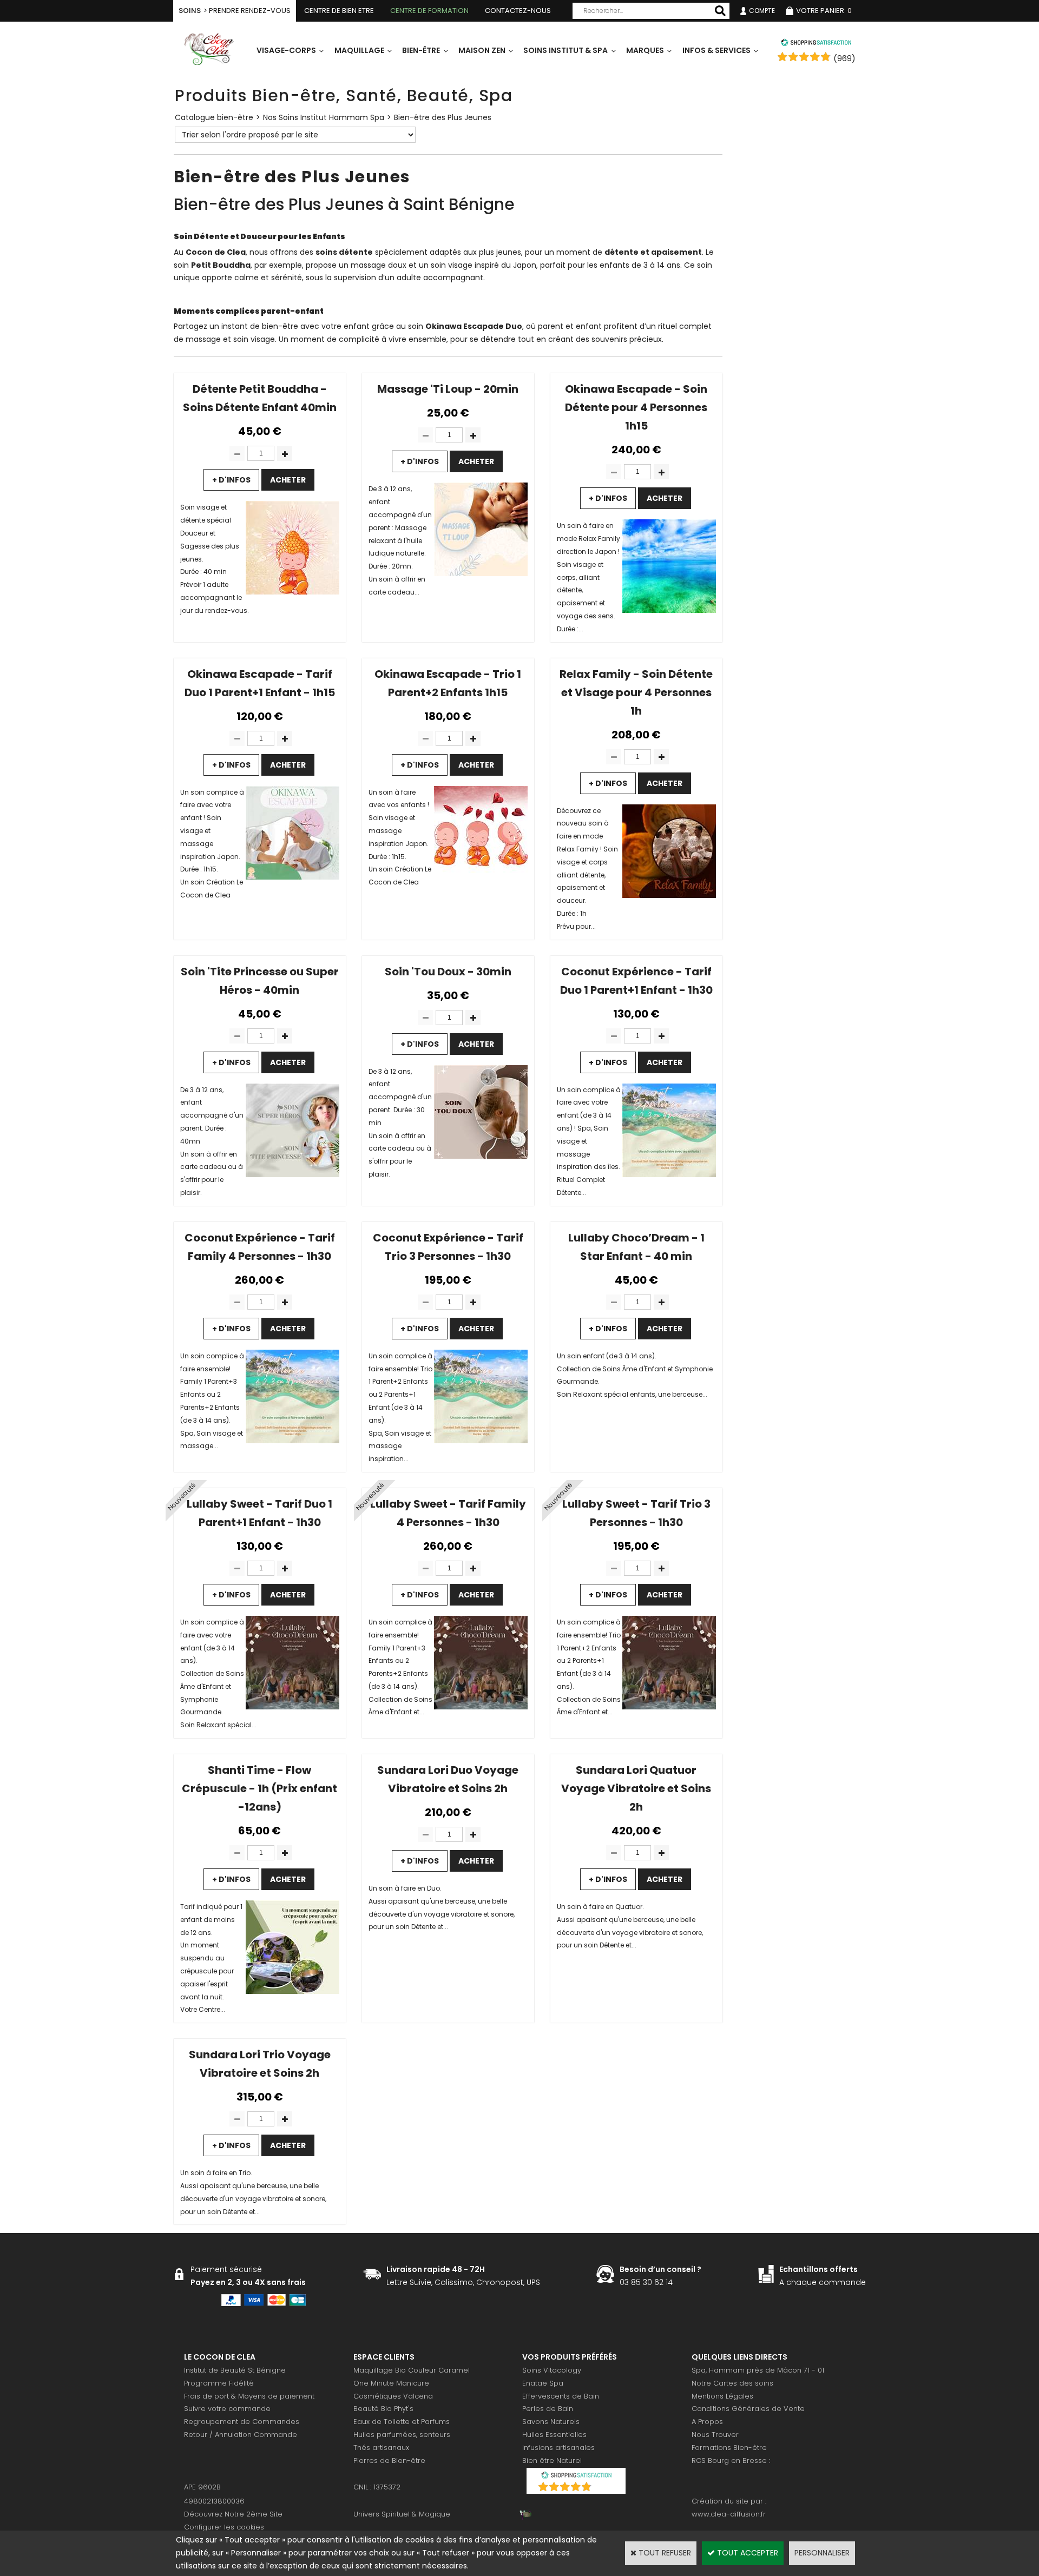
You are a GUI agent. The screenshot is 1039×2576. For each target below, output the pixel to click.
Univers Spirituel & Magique (402, 2514)
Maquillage (359, 50)
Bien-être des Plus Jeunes (443, 117)
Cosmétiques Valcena (393, 2396)
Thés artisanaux (381, 2448)
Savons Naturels (551, 2422)
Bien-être (421, 50)
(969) (844, 58)
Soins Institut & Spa (565, 50)
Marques (645, 50)
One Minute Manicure (391, 2383)
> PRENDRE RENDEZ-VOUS (235, 11)
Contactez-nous (518, 11)
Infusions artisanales (558, 2448)
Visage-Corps (286, 50)
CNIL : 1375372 (377, 2487)
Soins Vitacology (552, 2370)
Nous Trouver (715, 2435)
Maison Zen (482, 50)
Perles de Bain (548, 2409)
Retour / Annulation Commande (241, 2435)
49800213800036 (214, 2501)
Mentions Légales (722, 2396)
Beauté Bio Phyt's (383, 2409)
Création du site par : (729, 2501)
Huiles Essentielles (554, 2435)
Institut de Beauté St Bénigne (235, 2370)
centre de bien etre (339, 11)
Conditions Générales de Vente (748, 2409)
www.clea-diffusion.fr (729, 2514)
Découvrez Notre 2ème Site (233, 2514)
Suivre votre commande (227, 2409)
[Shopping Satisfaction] (816, 44)
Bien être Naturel (552, 2461)
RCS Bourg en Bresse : (731, 2461)
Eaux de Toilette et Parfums (402, 2422)
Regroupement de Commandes (242, 2422)
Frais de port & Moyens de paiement (249, 2396)
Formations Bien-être (729, 2448)
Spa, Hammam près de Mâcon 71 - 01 (758, 2370)
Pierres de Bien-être (389, 2461)
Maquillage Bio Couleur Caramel (412, 2370)
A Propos (707, 2422)
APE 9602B (202, 2487)
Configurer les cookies (224, 2527)
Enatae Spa (543, 2383)
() (604, 2488)
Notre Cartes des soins (732, 2383)
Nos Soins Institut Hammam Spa (324, 117)
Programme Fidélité (219, 2383)
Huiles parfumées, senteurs (402, 2435)
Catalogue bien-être (214, 117)
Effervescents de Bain (561, 2396)
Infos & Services (716, 50)
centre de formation (429, 11)
